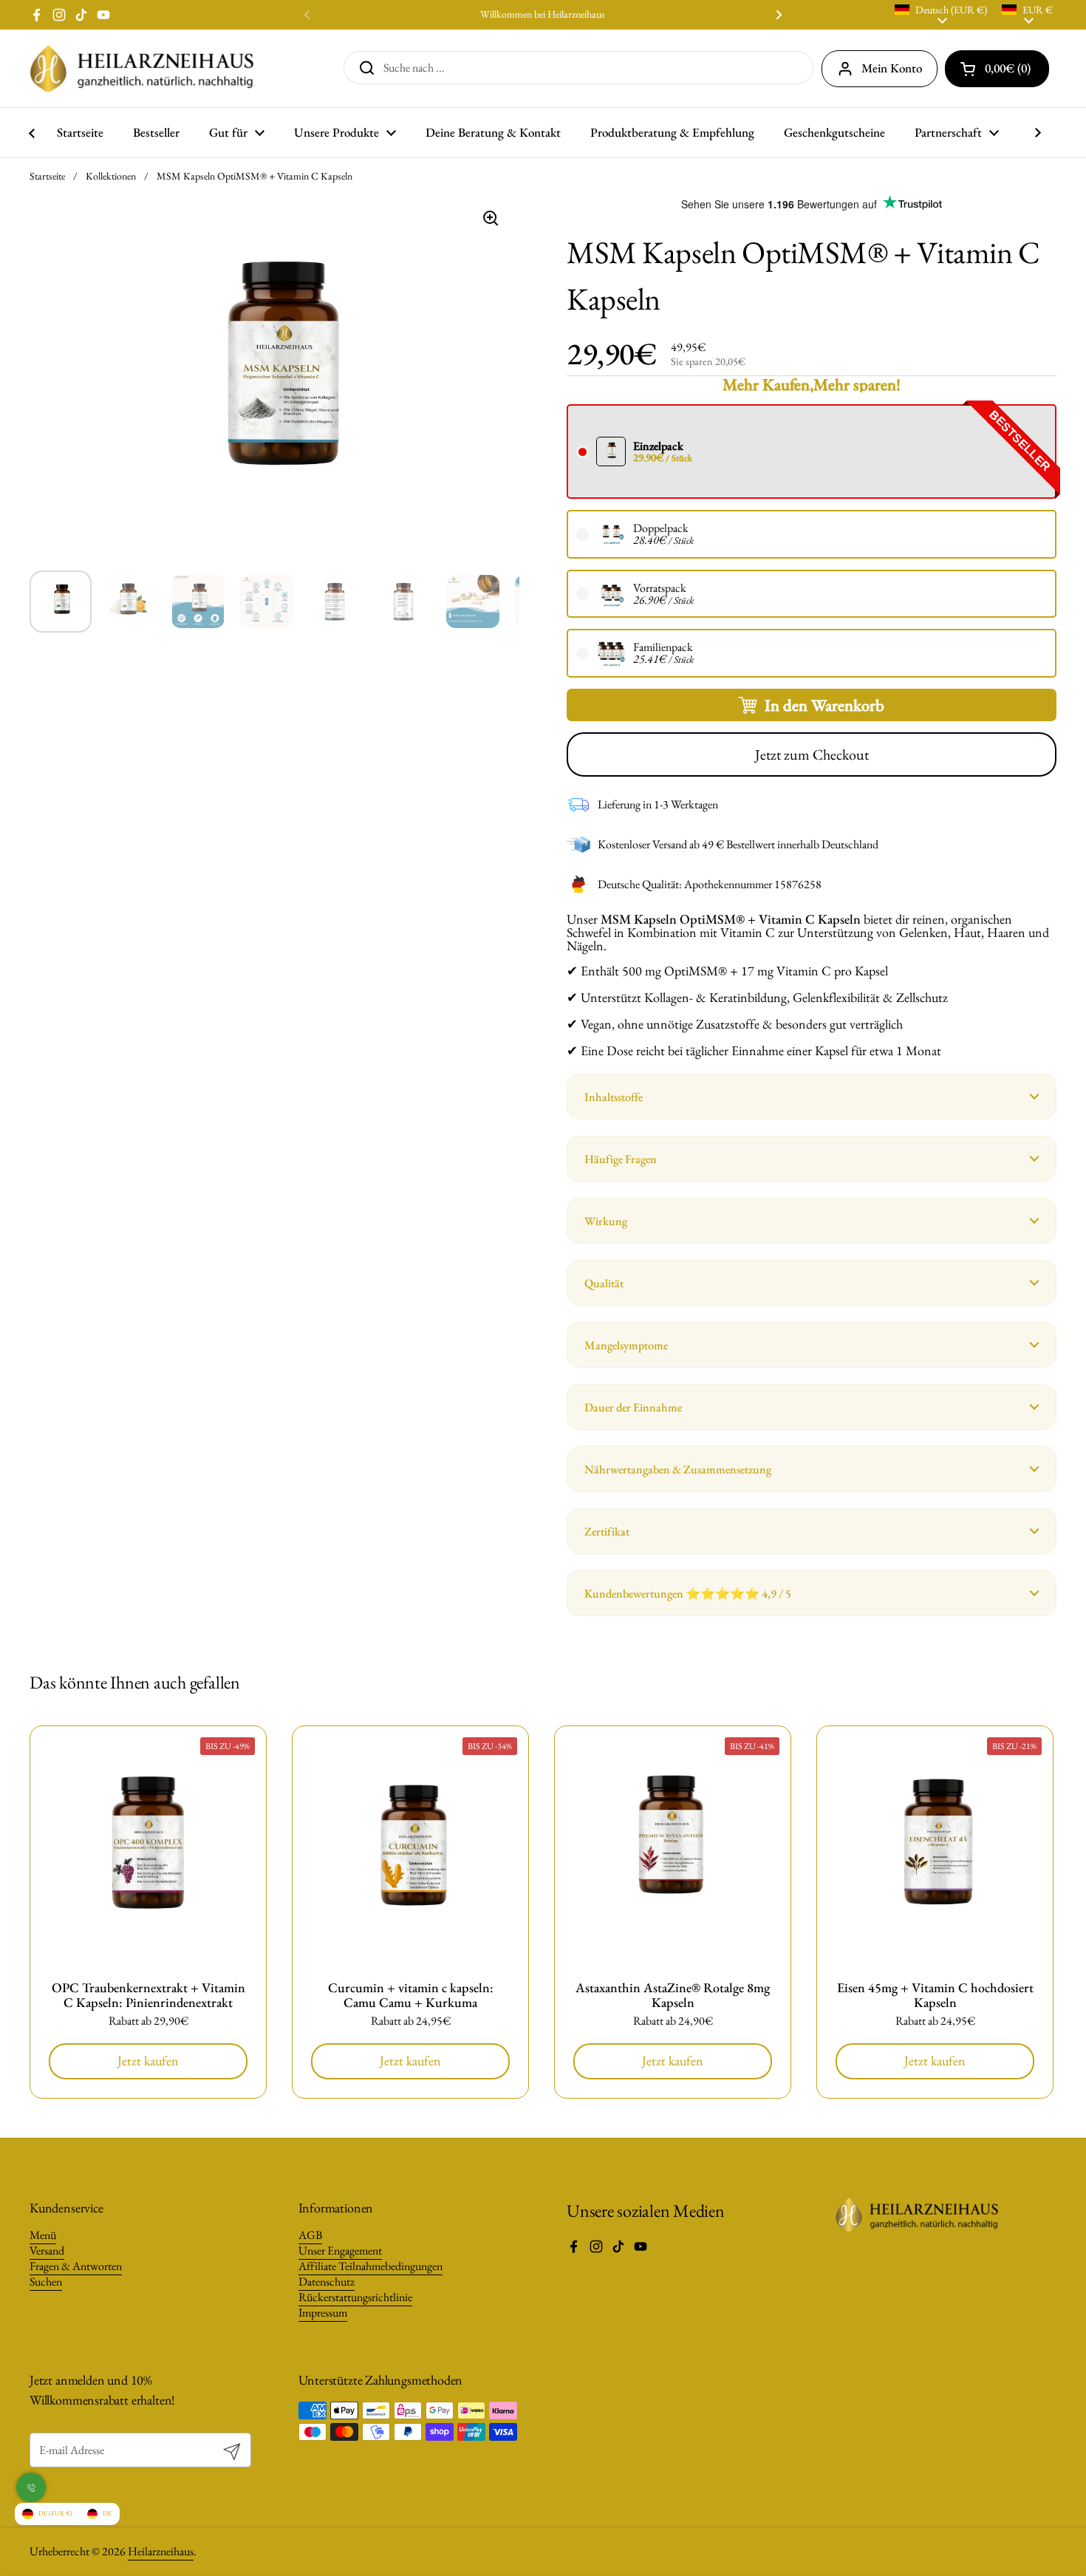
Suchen (46, 2282)
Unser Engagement (340, 2250)
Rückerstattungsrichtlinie (355, 2297)
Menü (43, 2235)
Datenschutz (327, 2282)
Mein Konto (892, 68)
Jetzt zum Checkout (812, 754)
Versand (47, 2250)
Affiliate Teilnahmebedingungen (370, 2266)
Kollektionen (111, 176)
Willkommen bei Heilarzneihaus (543, 14)
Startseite (47, 176)
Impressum (323, 2313)
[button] (812, 1097)
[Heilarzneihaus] (142, 68)
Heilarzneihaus (161, 2551)
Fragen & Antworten (76, 2266)
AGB (310, 2235)
